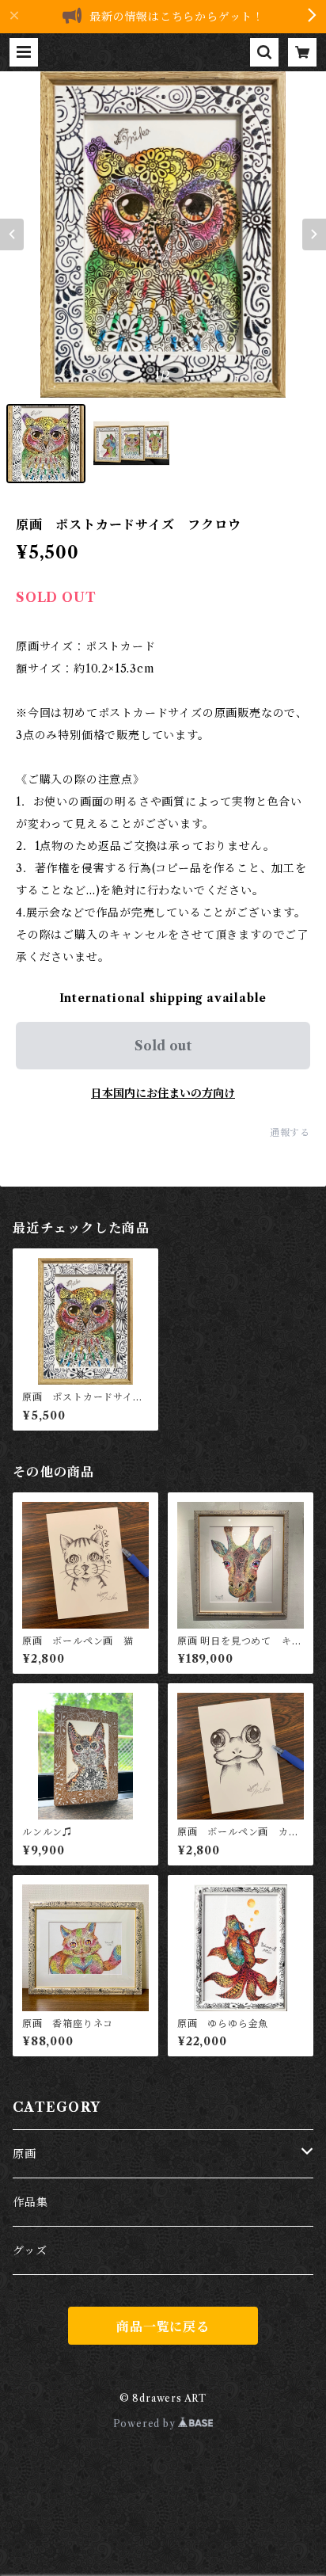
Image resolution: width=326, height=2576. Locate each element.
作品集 (30, 2202)
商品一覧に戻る (163, 2326)
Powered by (146, 2424)
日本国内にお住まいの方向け (163, 1093)
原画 (25, 2154)
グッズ (30, 2250)
